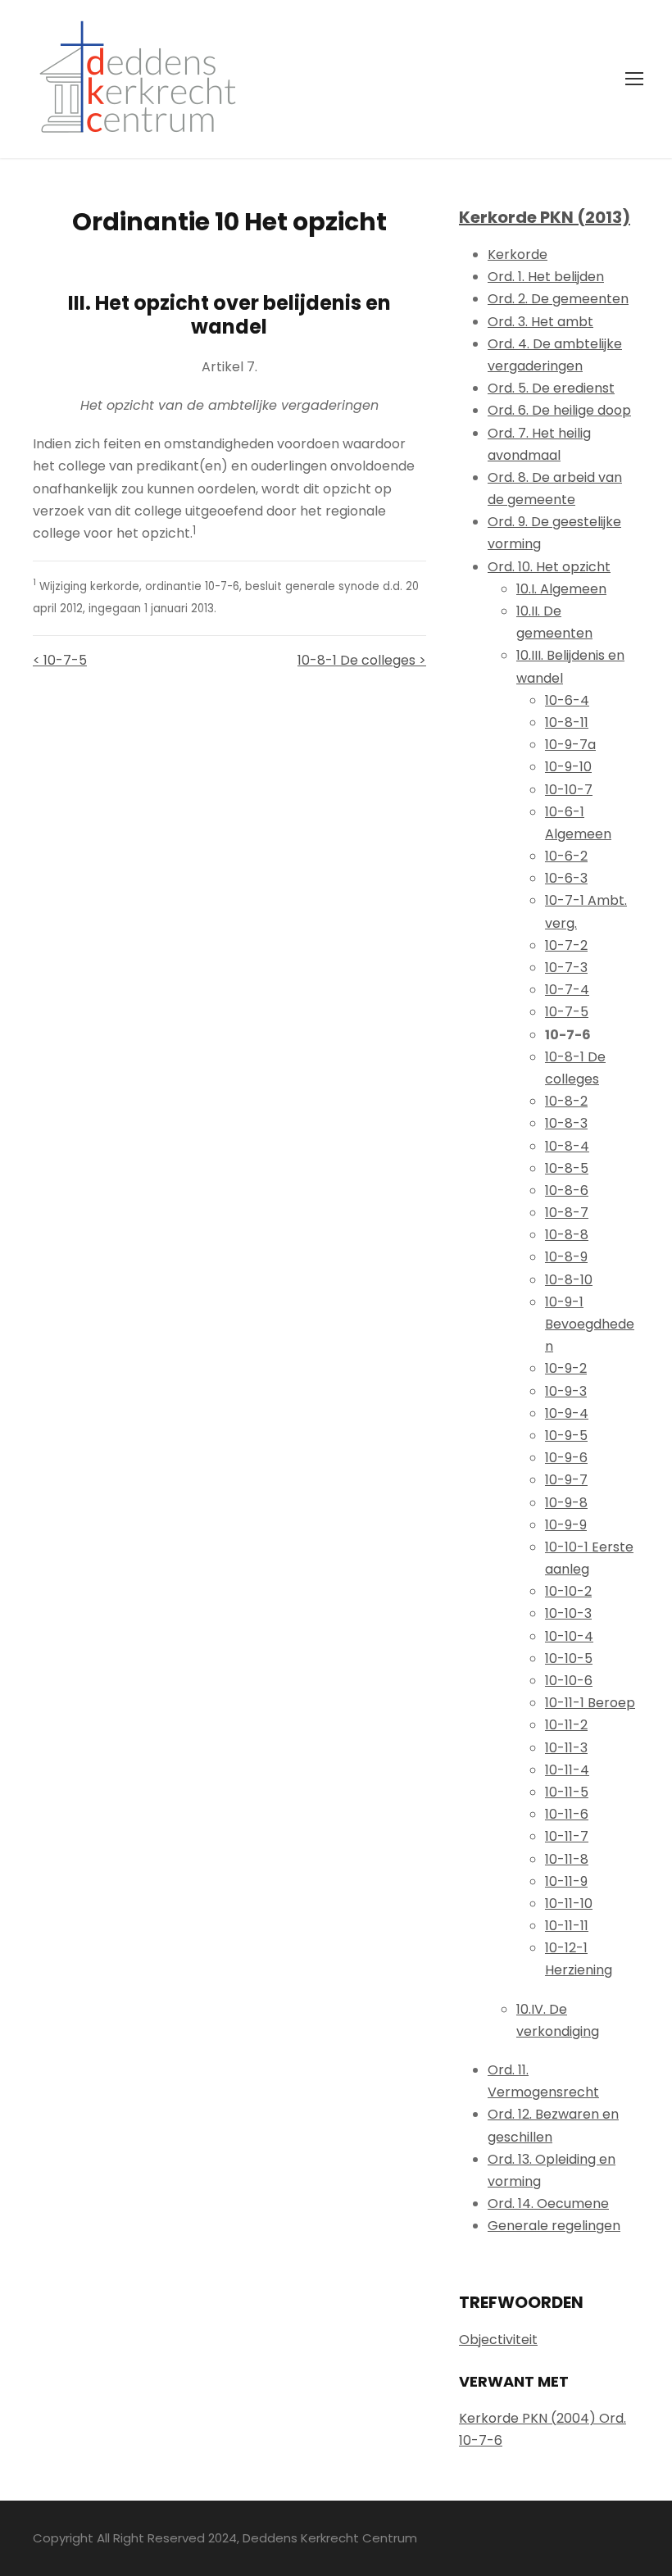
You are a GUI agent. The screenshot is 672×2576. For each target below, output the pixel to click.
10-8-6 (567, 1190)
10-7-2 (566, 945)
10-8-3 (566, 1123)
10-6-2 (566, 856)
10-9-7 (566, 1480)
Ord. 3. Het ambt (540, 322)
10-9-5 (566, 1436)
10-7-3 (566, 968)
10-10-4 (569, 1636)
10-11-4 (567, 1770)
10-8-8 (567, 1235)
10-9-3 (566, 1391)
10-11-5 (567, 1792)
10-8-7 (567, 1213)
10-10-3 (568, 1613)
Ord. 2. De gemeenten (558, 299)
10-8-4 (567, 1146)
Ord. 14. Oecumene (548, 2203)
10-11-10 (569, 1904)
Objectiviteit (498, 2340)
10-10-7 (569, 790)
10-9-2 (566, 1368)
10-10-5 (569, 1658)
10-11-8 (567, 1859)
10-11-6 (567, 1814)
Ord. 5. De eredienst (551, 388)
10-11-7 (567, 1836)
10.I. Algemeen (561, 589)
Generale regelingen (554, 2226)
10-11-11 (567, 1926)
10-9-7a (570, 745)
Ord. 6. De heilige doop (559, 410)
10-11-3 (566, 1748)
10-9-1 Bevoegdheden (590, 1324)
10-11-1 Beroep (590, 1703)
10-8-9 (566, 1257)
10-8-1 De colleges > (362, 660)
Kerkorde (518, 254)
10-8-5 (567, 1168)
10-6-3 (566, 878)
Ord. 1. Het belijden (546, 277)
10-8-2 (566, 1101)
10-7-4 (567, 990)
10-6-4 (567, 700)
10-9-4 (567, 1413)
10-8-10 (569, 1280)
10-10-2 (568, 1591)
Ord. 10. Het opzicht (549, 567)
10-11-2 (566, 1725)
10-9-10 (568, 767)
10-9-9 (566, 1525)
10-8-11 (567, 722)
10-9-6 (566, 1458)
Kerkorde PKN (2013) (545, 217)
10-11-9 (566, 1881)
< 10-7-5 (60, 660)
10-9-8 (566, 1503)
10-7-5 (567, 1012)
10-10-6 (569, 1681)
